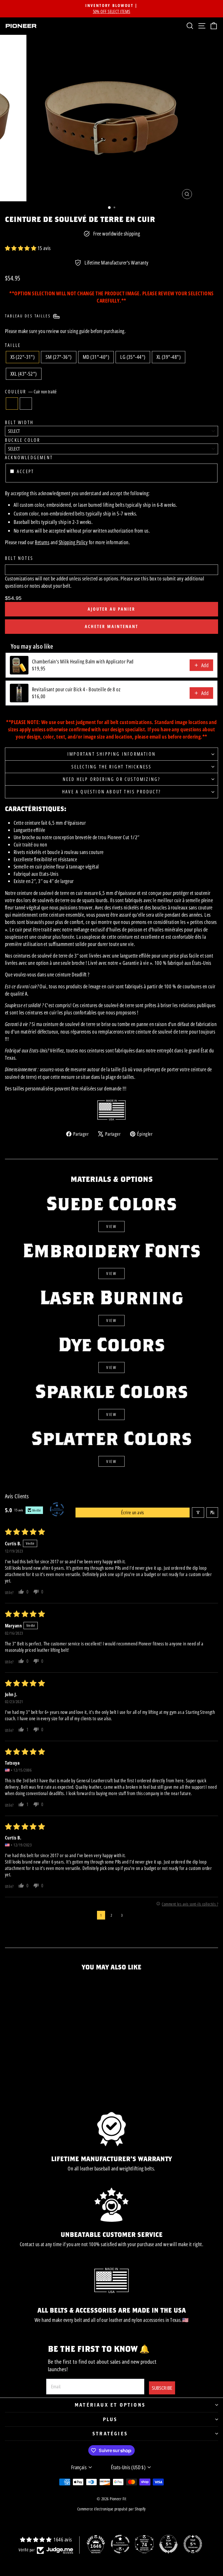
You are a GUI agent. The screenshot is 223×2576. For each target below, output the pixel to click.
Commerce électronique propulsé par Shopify (111, 2509)
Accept (25, 471)
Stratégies (110, 2433)
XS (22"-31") (23, 357)
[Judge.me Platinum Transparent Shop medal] (120, 2544)
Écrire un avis (133, 1513)
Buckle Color (23, 440)
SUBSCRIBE (162, 2388)
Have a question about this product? (111, 792)
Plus (110, 2419)
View (111, 1226)
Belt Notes (19, 558)
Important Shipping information (111, 754)
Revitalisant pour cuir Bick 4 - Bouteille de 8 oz (76, 689)
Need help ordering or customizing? (112, 779)
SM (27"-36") (59, 357)
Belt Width (19, 422)
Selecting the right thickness (112, 767)
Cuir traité (26, 404)
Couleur (31, 392)
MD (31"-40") (96, 357)
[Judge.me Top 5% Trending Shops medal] (193, 2544)
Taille (13, 345)
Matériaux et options (110, 2405)
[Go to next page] (133, 1915)
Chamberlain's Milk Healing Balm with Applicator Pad (83, 661)
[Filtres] (198, 1513)
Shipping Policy (73, 542)
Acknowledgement (29, 457)
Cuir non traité (12, 404)
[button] (21, 248)
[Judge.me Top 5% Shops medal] (168, 2544)
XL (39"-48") (169, 357)
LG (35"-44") (133, 357)
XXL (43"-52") (24, 374)
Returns (42, 542)
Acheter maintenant (111, 626)
